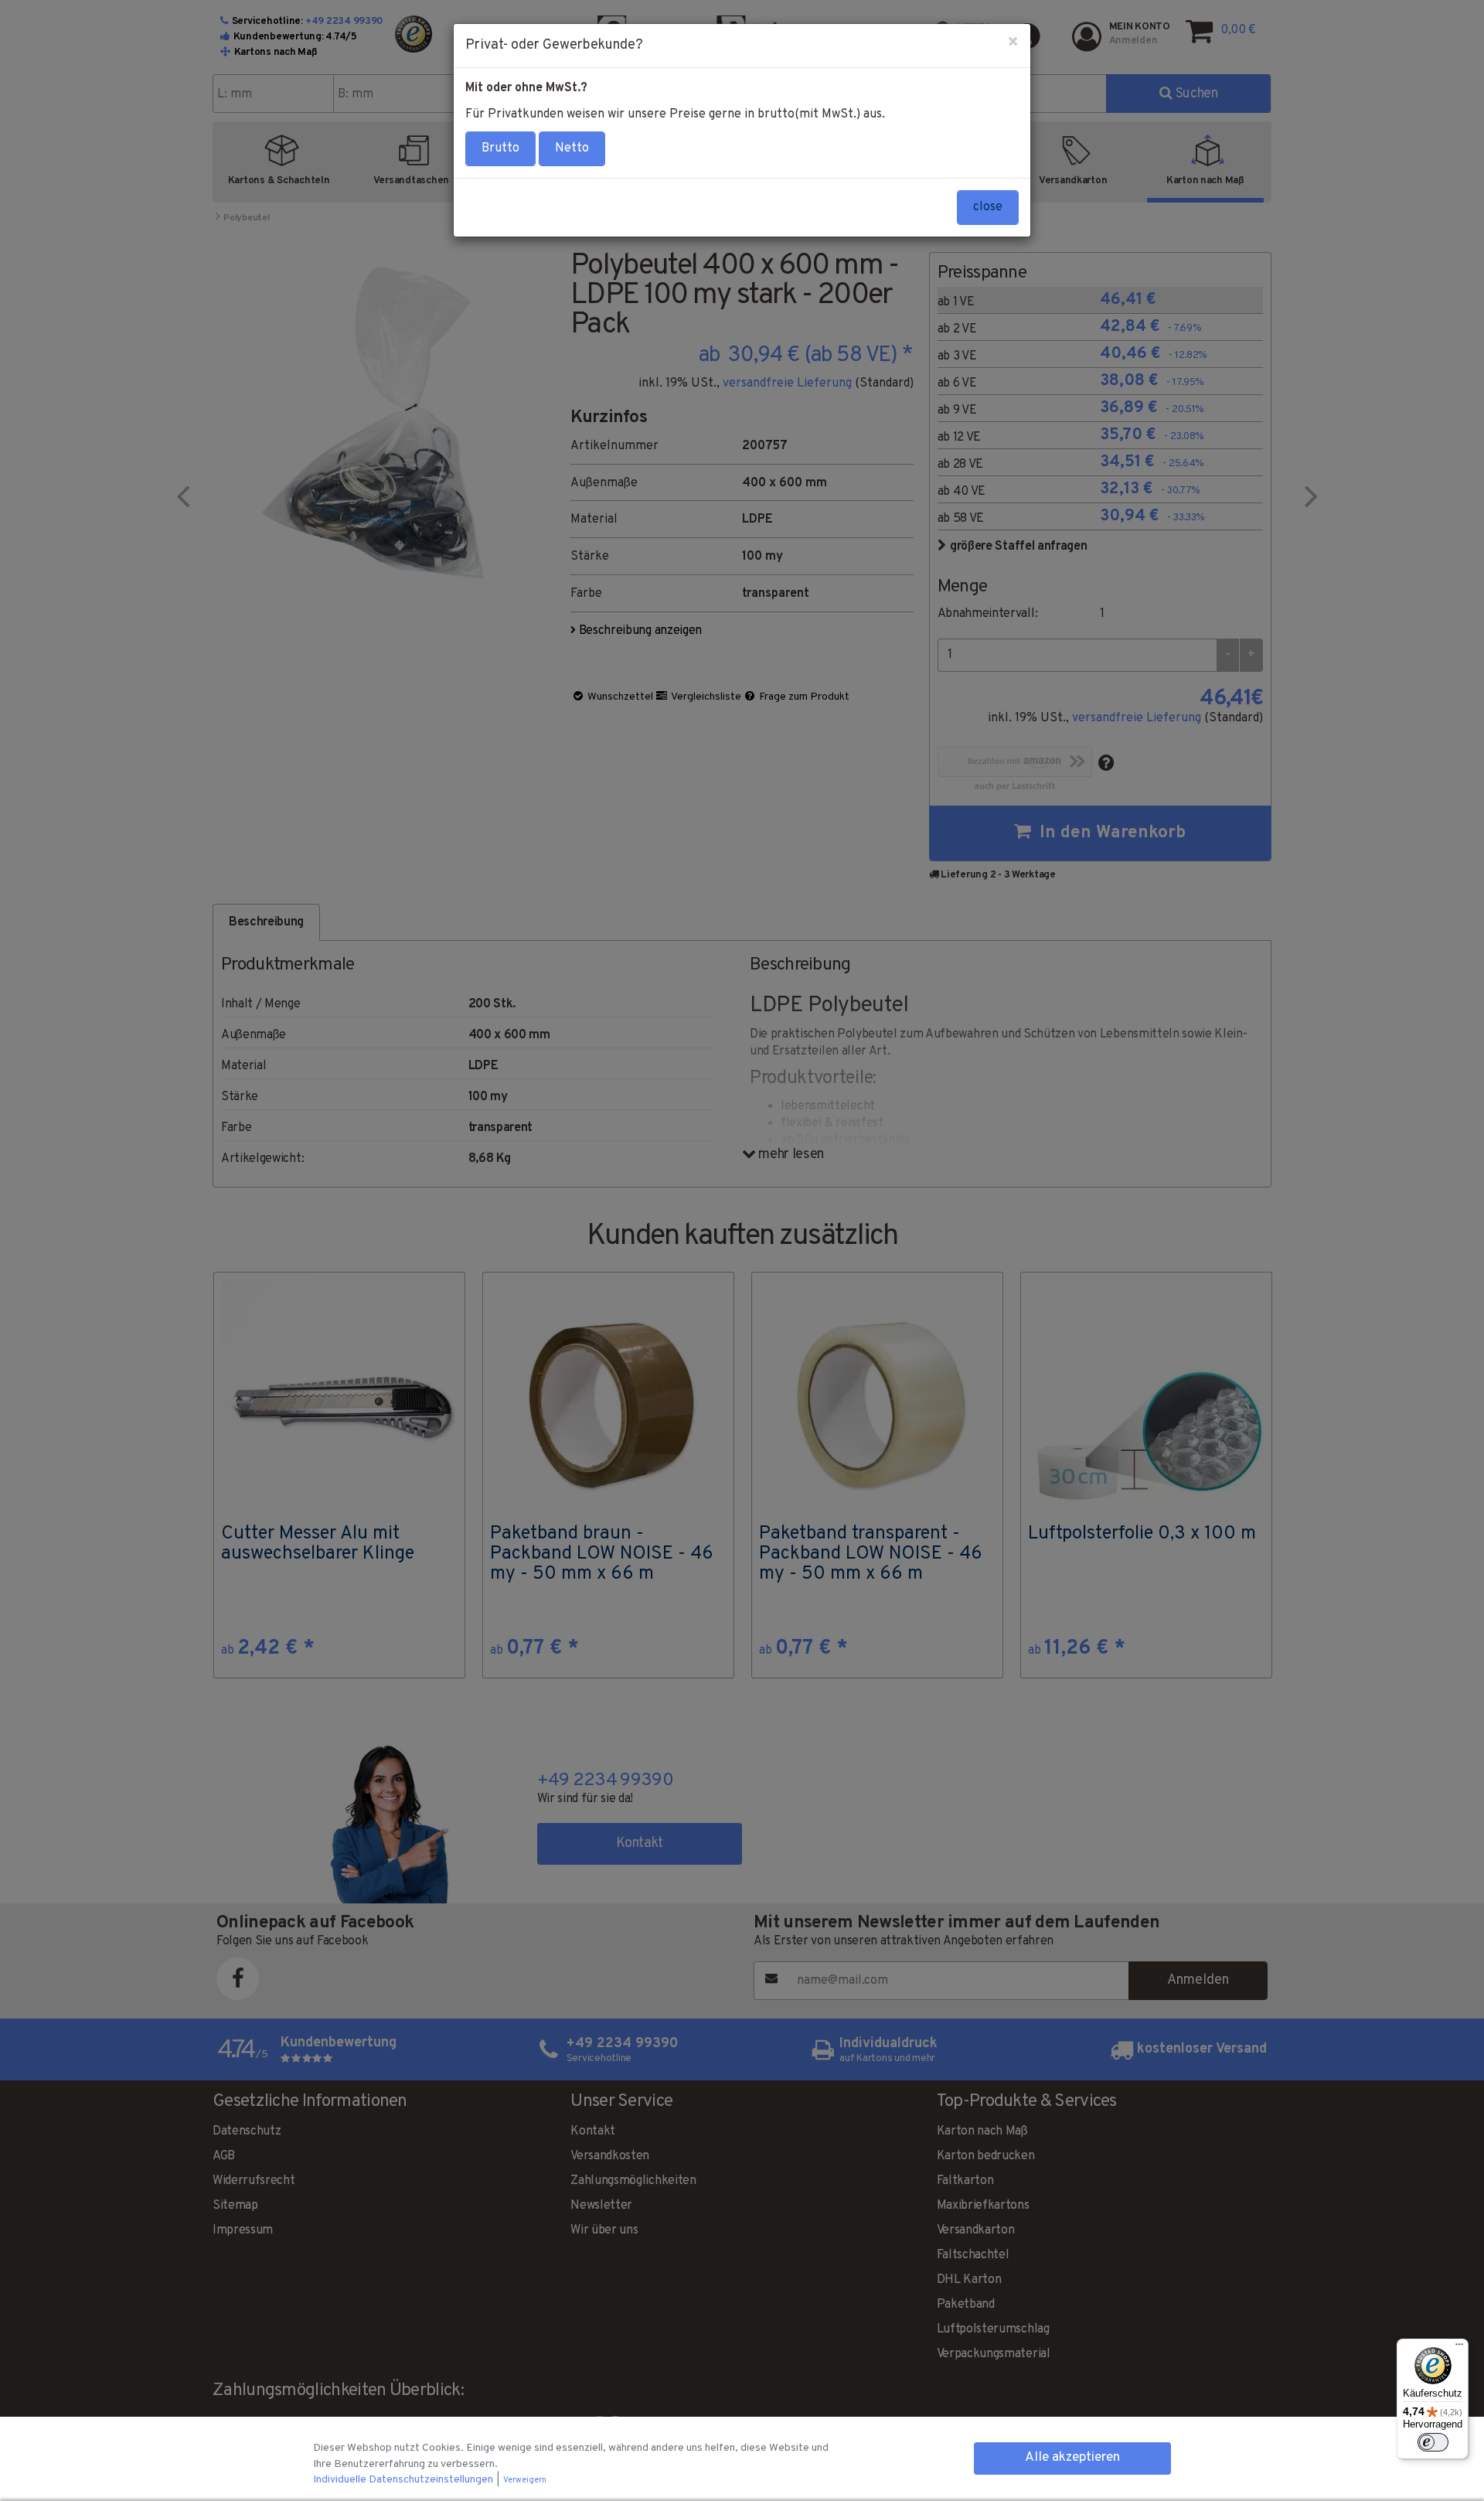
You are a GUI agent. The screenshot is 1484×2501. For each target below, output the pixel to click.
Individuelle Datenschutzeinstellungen (404, 2480)
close (988, 207)
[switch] (1433, 2442)
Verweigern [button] (525, 2481)
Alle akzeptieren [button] (1072, 2458)
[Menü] (1459, 2348)
